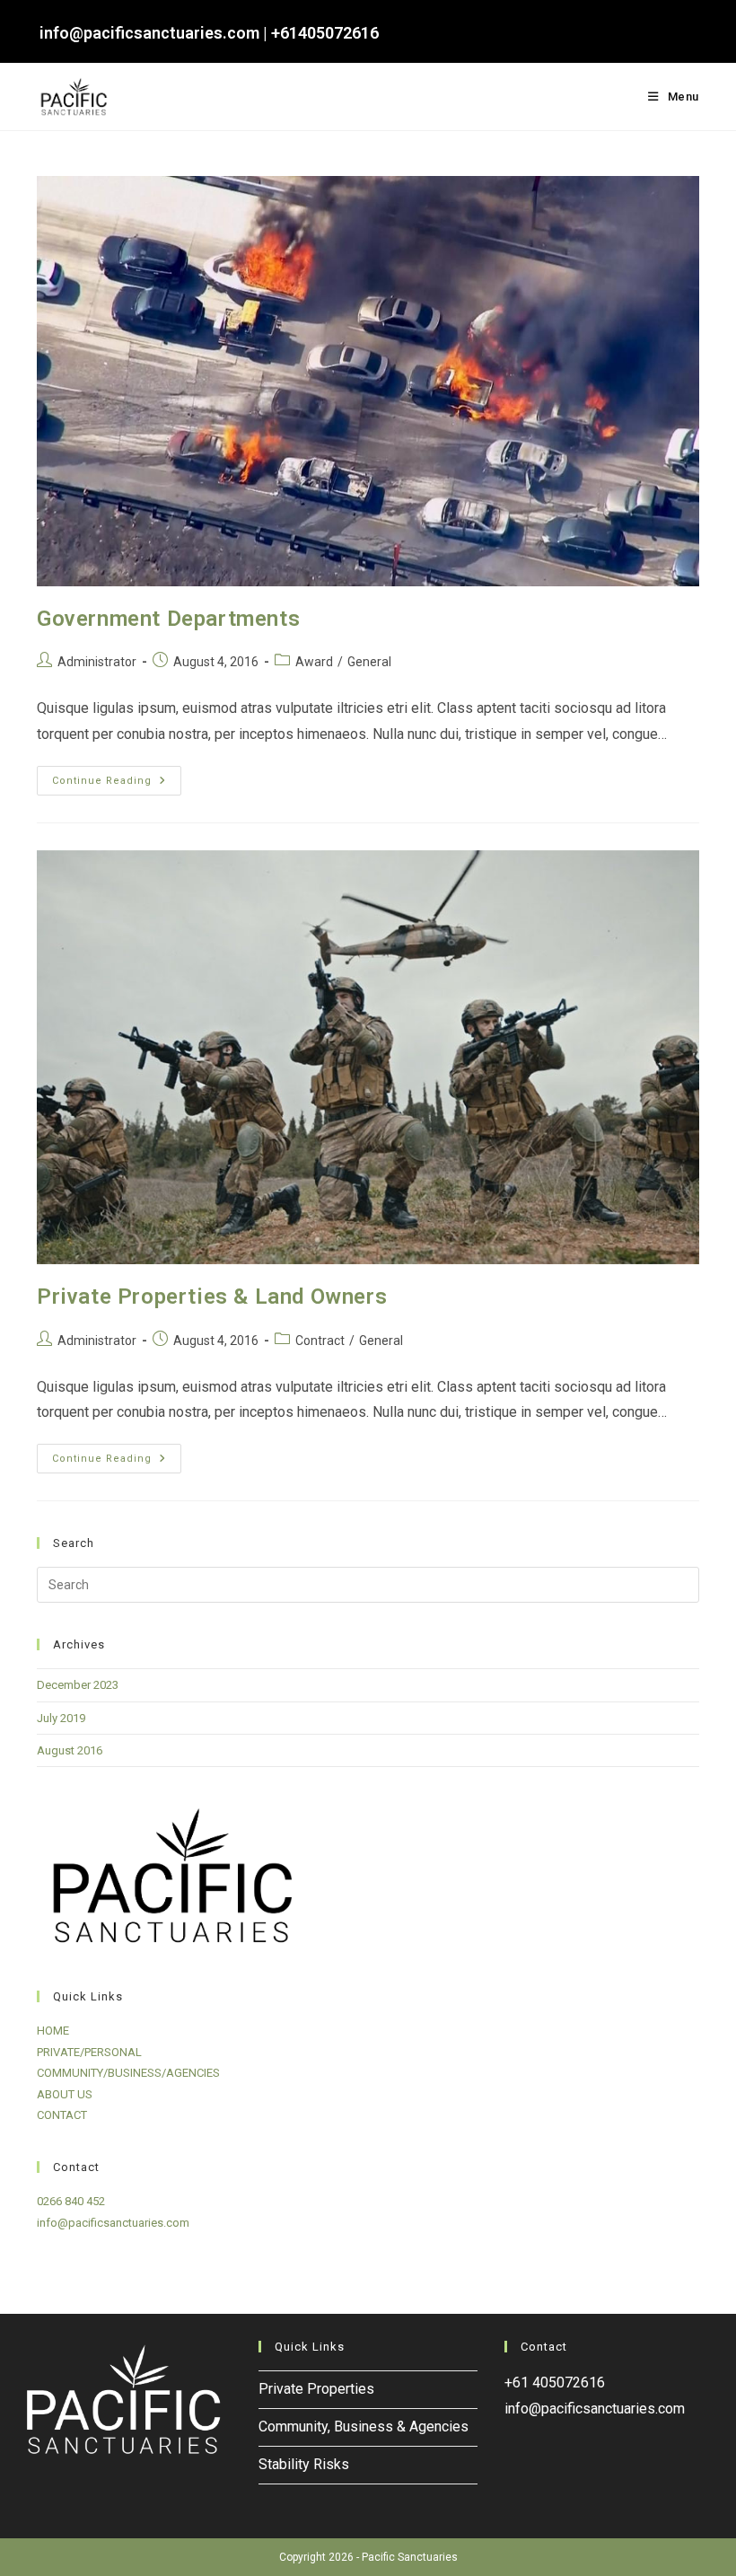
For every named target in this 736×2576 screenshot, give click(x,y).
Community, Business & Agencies (364, 2427)
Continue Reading (117, 785)
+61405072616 (325, 33)
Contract (320, 1341)
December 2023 (78, 1685)
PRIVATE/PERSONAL (89, 2052)
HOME (53, 2031)
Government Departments (168, 619)
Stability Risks (304, 2464)
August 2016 (70, 1750)
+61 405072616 (555, 2383)
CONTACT (62, 2115)
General (369, 662)
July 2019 (61, 1718)
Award (314, 662)
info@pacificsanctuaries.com (149, 33)
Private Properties (316, 2389)
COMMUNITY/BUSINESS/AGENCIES (128, 2073)
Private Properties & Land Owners (212, 1297)
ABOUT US (65, 2094)
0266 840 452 (71, 2201)
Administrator (97, 662)
